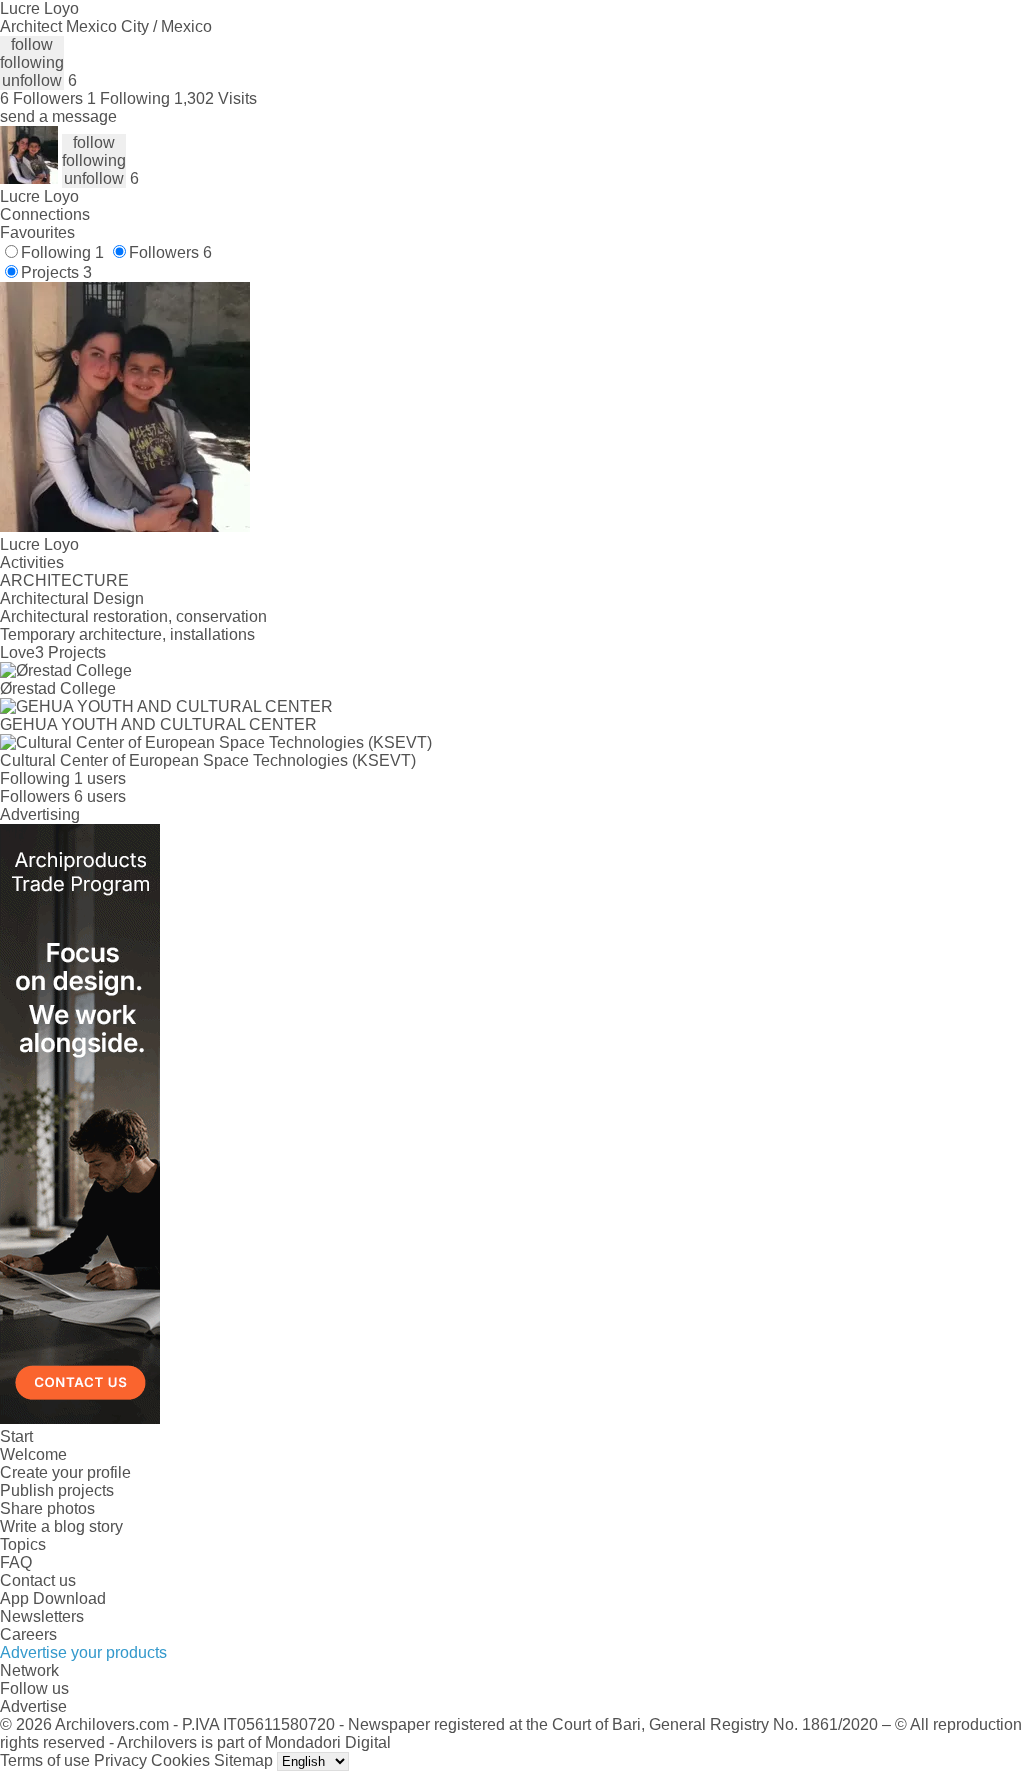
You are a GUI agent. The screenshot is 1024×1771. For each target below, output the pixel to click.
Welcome (33, 1454)
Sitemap (243, 1760)
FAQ (16, 1562)
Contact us (38, 1580)
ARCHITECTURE (64, 580)
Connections (45, 214)
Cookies (180, 1760)
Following (62, 252)
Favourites (37, 232)
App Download (53, 1598)
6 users (100, 796)
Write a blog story (61, 1526)
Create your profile (65, 1472)
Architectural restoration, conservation (133, 616)
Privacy (120, 1760)
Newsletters (42, 1616)
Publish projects (57, 1490)
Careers (28, 1634)
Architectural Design (72, 598)
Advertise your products (83, 1652)
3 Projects (70, 652)
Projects (56, 272)
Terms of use (45, 1760)
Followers (170, 252)
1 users (100, 778)
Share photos (47, 1508)
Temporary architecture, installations (127, 634)
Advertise (33, 1706)
